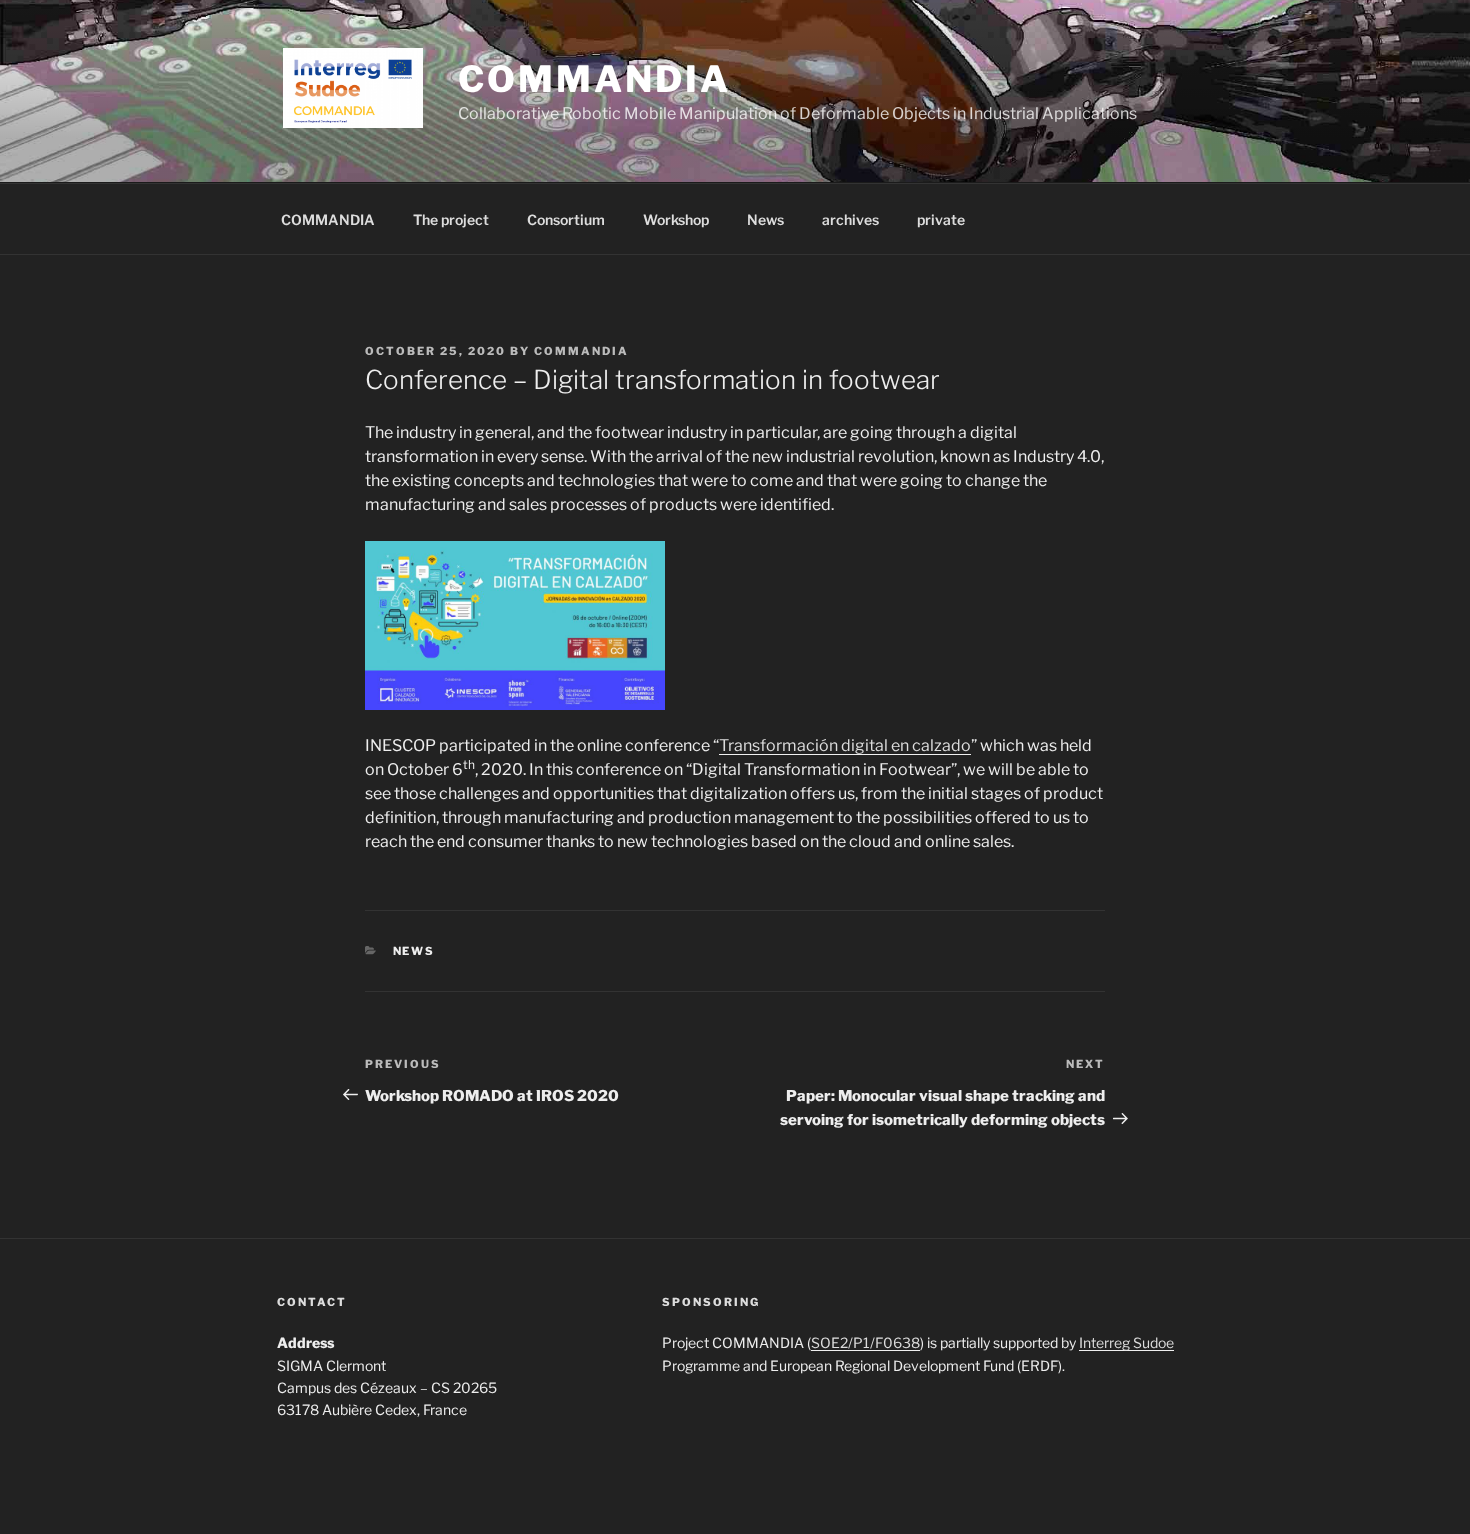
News (765, 219)
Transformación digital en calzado (845, 745)
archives (850, 219)
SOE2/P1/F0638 (865, 1342)
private (941, 219)
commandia (581, 351)
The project (451, 219)
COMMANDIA (594, 79)
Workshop (676, 219)
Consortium (566, 219)
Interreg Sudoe (1126, 1342)
